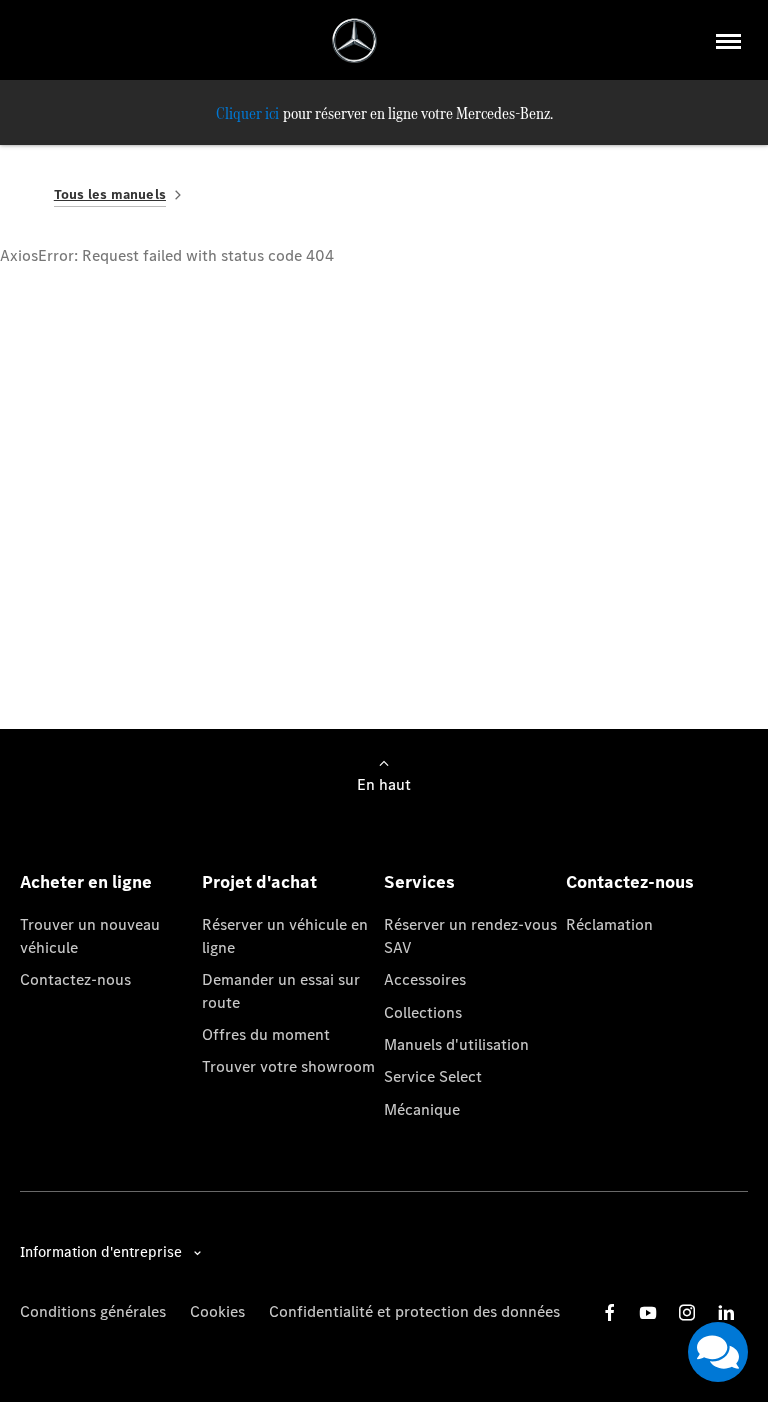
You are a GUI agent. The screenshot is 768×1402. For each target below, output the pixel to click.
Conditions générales (93, 1311)
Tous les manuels (110, 194)
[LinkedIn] (726, 1312)
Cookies (217, 1311)
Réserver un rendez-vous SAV (470, 935)
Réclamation (609, 924)
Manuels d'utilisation (456, 1044)
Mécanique (422, 1109)
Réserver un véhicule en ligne (285, 935)
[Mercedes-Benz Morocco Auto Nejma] (354, 40)
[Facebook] (610, 1312)
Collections (423, 1012)
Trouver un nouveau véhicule (90, 935)
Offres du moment (266, 1034)
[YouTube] (648, 1312)
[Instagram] (687, 1312)
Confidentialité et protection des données (414, 1311)
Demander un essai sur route (281, 990)
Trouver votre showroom (288, 1066)
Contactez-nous (75, 979)
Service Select (433, 1076)
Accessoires (425, 979)
